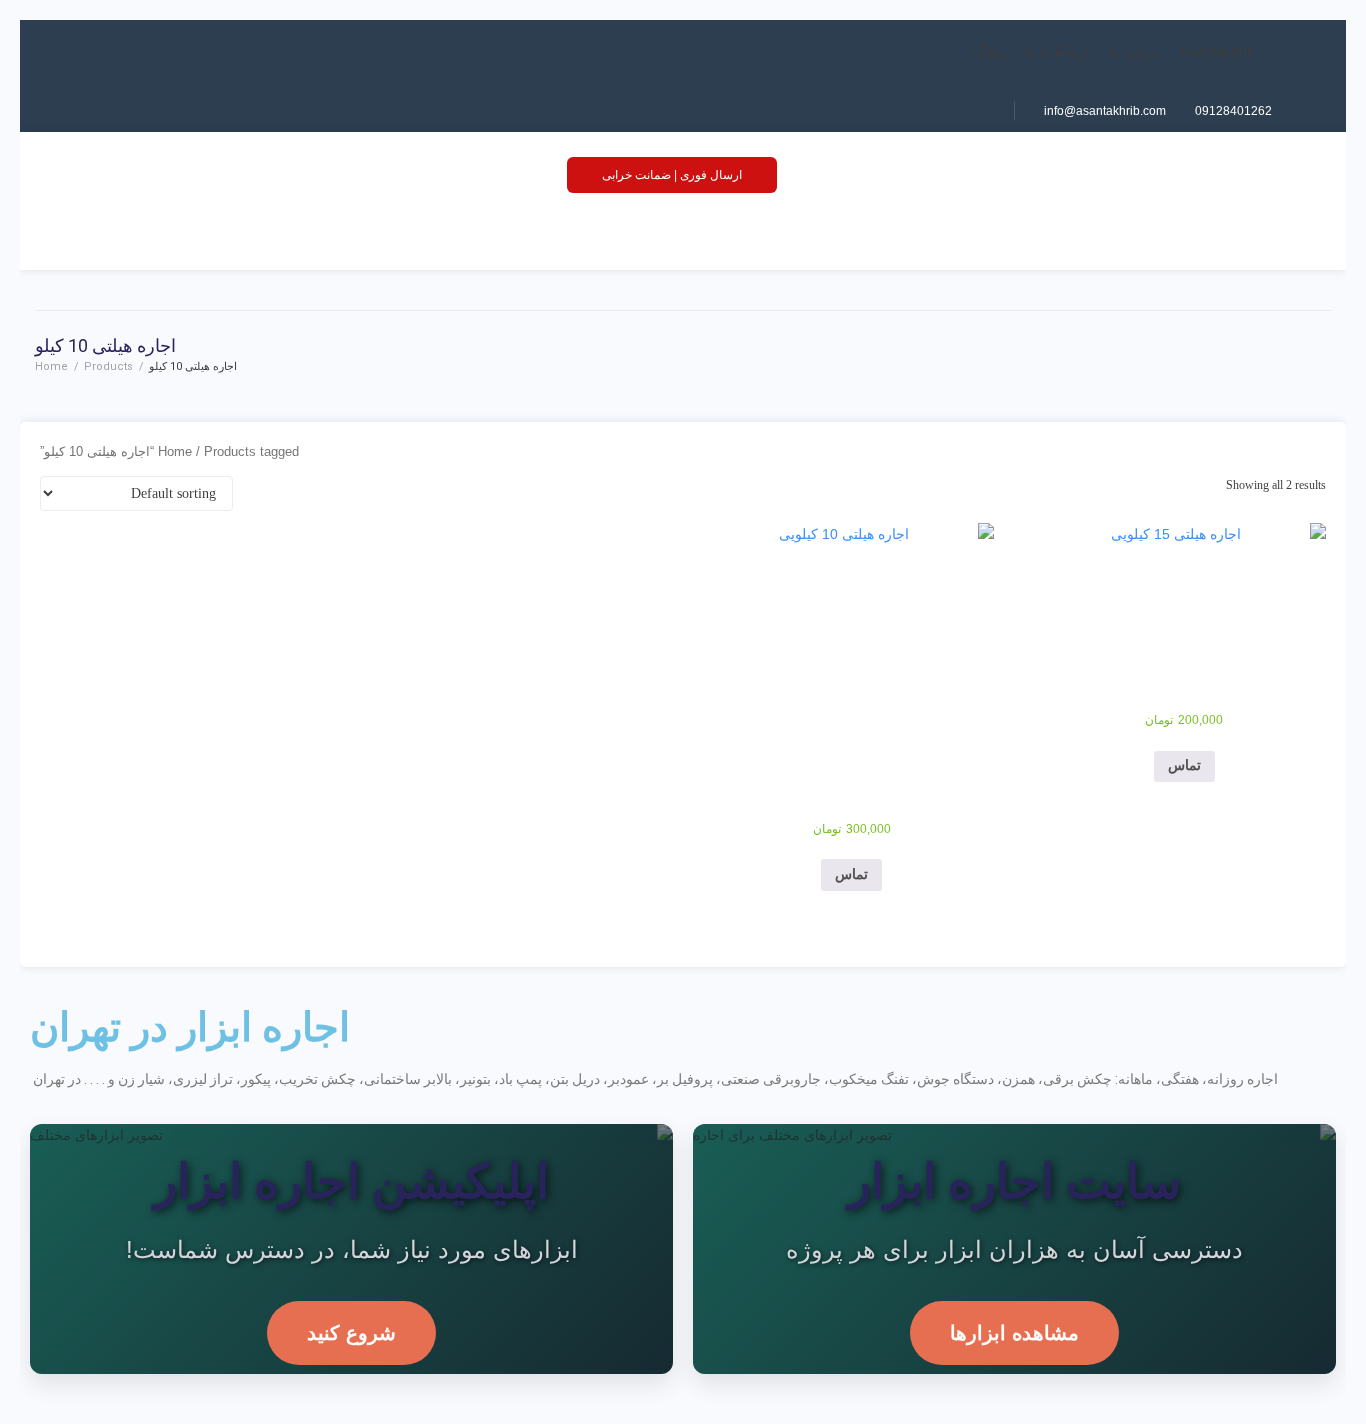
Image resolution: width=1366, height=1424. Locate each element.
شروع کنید (351, 1333)
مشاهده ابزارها (1014, 1333)
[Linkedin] (947, 111)
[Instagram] (924, 111)
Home (51, 366)
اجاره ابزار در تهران (190, 1027)
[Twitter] (901, 111)
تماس (1184, 765)
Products (108, 366)
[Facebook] (970, 111)
